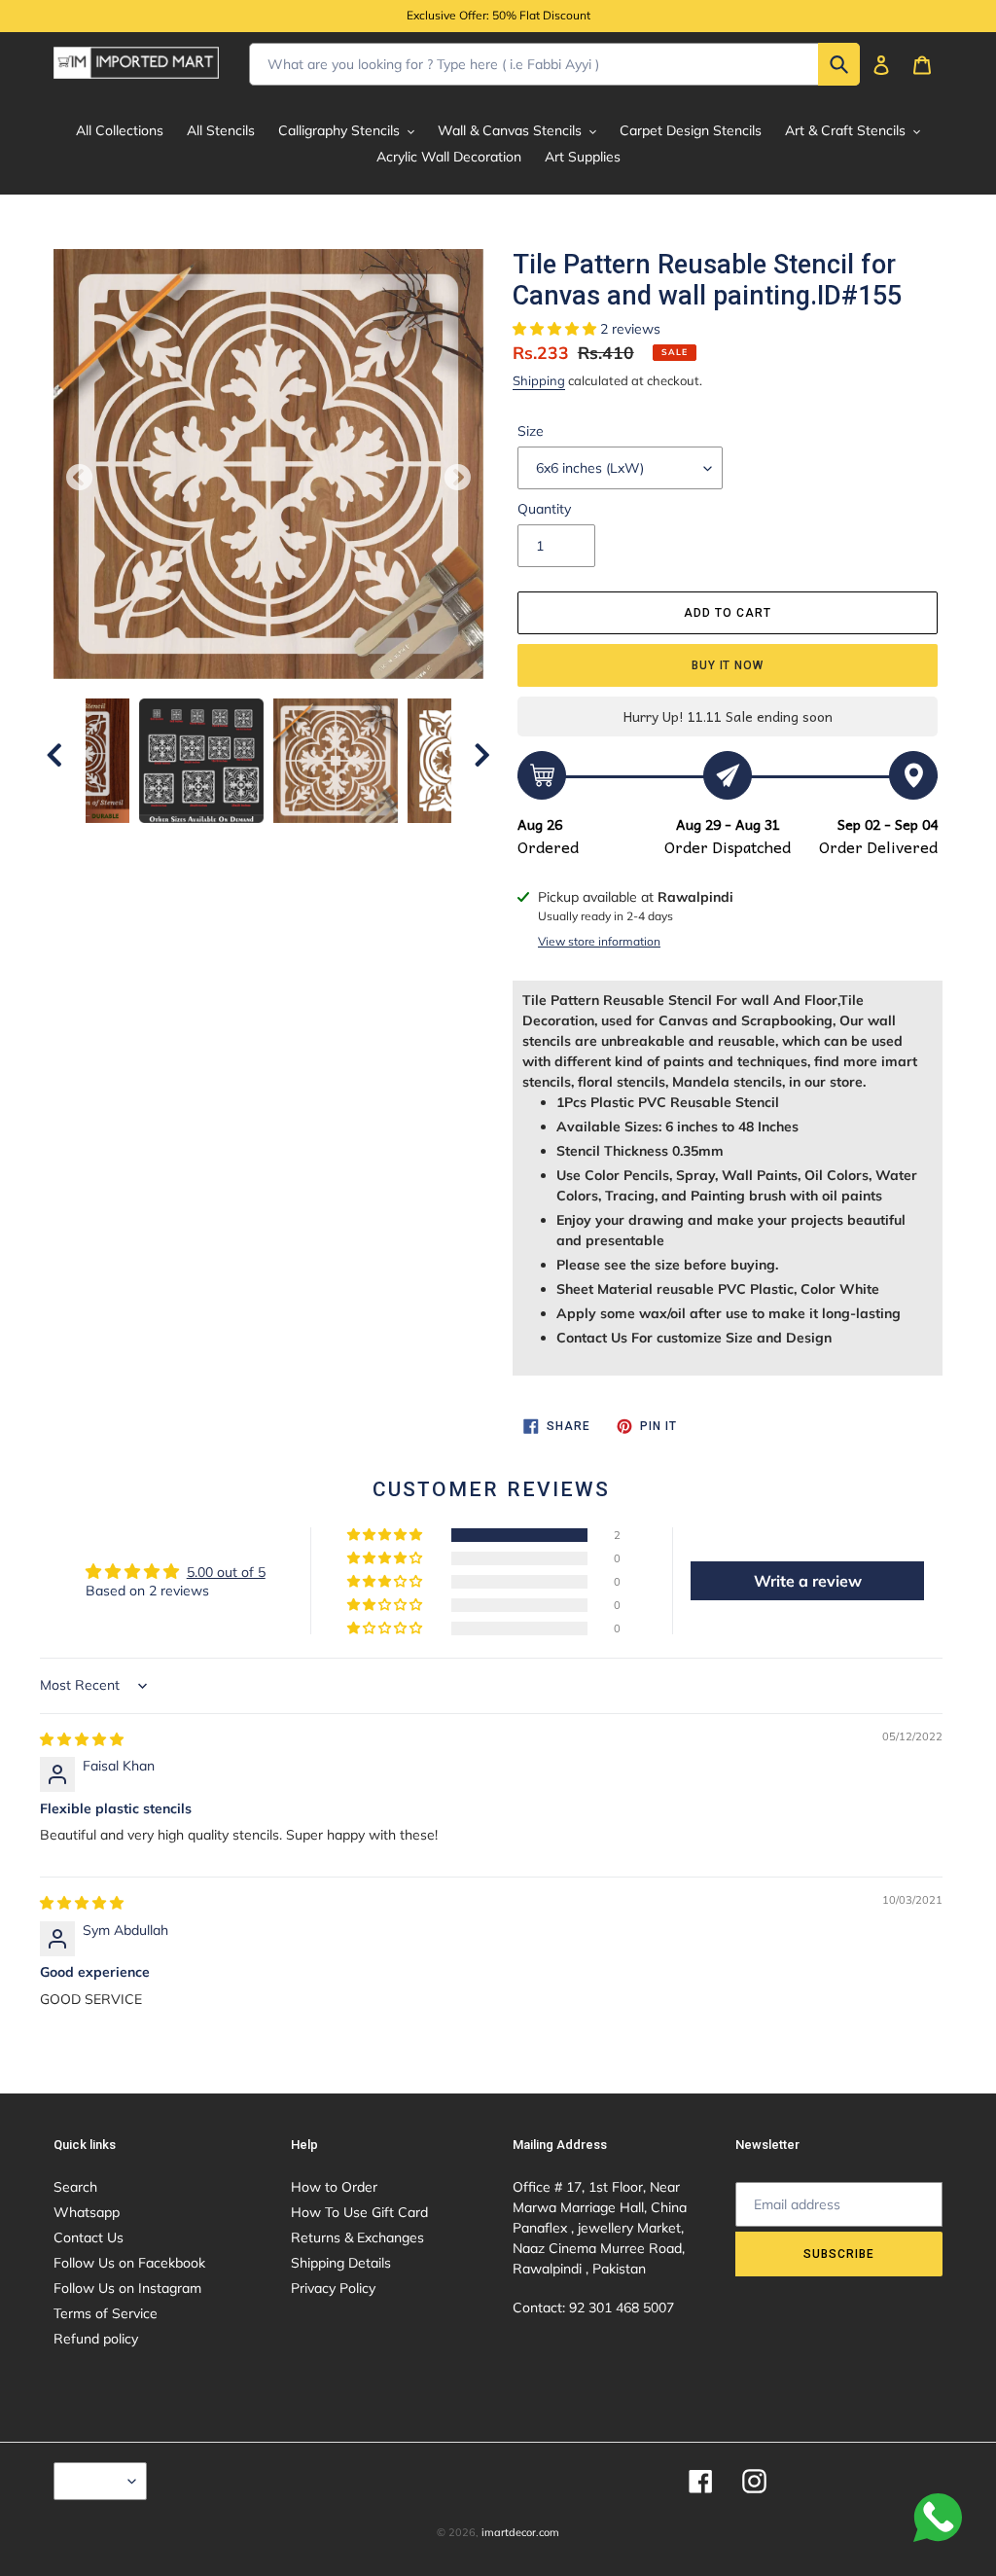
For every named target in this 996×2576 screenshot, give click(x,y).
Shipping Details (341, 2263)
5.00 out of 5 (226, 1572)
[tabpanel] (336, 761)
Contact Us (89, 2237)
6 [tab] (327, 842)
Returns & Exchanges (357, 2237)
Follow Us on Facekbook (129, 2263)
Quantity (544, 509)
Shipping (539, 380)
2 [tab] (210, 842)
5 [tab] (298, 842)
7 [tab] (356, 842)
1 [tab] (181, 842)
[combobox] (554, 64)
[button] (556, 329)
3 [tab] (239, 842)
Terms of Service (106, 2313)
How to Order (334, 2187)
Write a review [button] (808, 1581)
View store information (599, 941)
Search (75, 2187)
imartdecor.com (520, 2532)
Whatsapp (87, 2212)
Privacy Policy (333, 2288)
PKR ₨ (95, 2481)
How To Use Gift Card (359, 2212)
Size (531, 431)
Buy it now (728, 665)
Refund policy (96, 2339)
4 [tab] (268, 842)
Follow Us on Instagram (127, 2288)
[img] (82, 1739)
